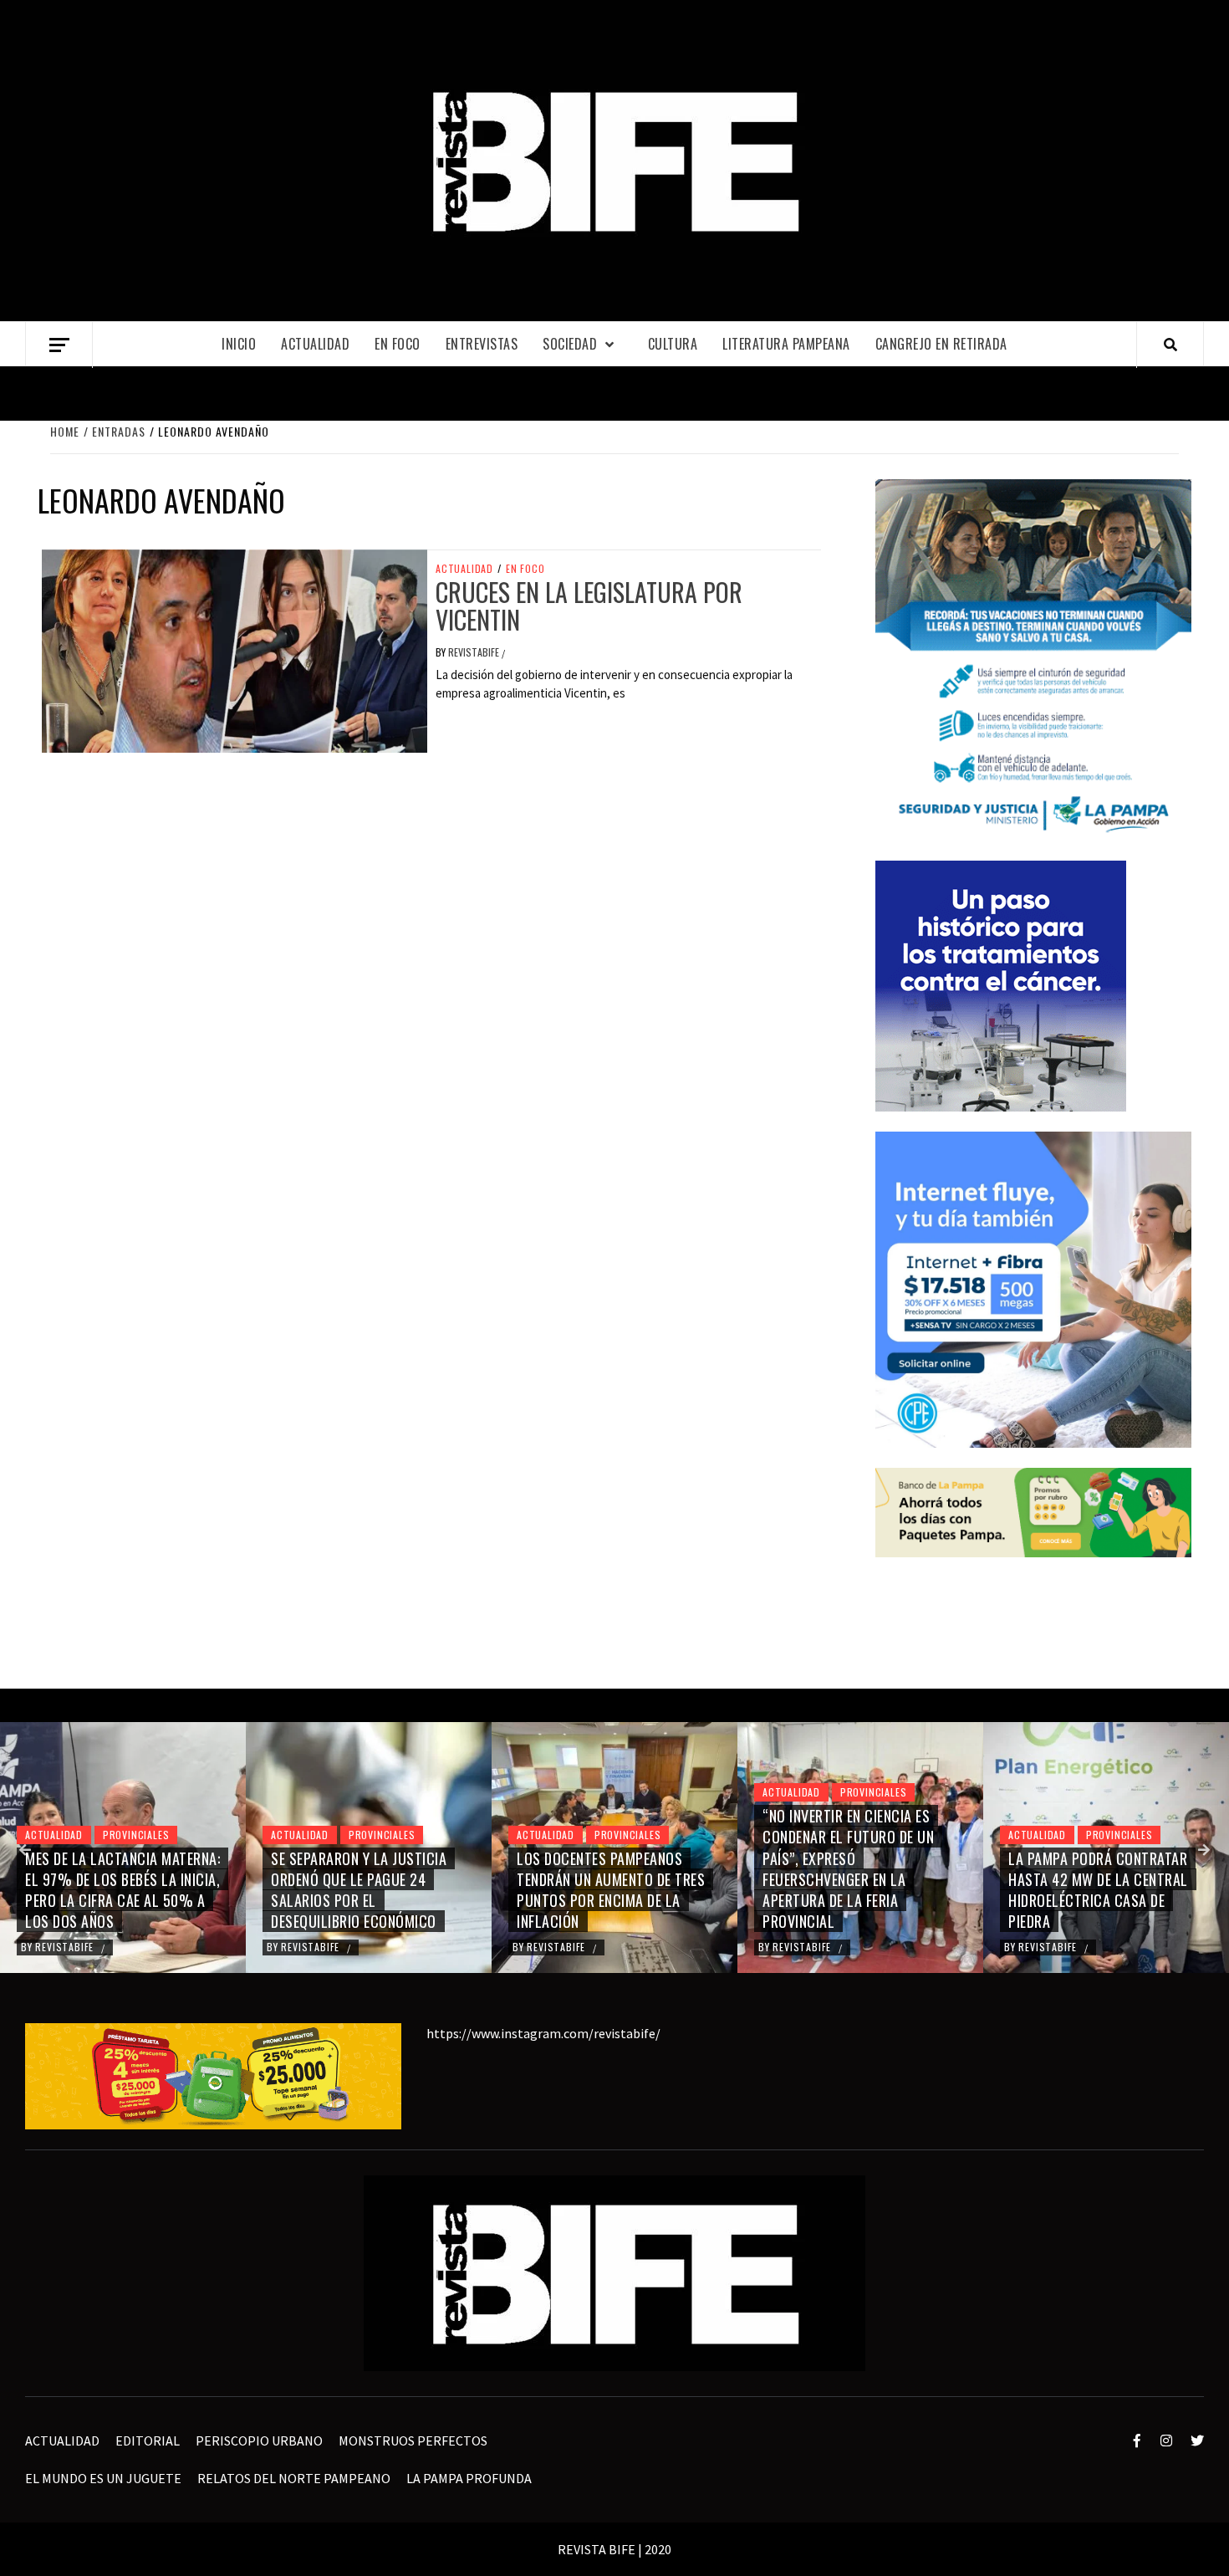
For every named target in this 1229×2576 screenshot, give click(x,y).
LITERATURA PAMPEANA (786, 344)
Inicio (239, 344)
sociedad (570, 344)
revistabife (475, 652)
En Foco (398, 344)
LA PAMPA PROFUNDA (469, 2478)
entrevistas (482, 344)
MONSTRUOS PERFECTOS (413, 2441)
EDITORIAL (148, 2441)
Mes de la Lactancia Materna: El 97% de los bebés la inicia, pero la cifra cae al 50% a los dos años (122, 1890)
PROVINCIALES (136, 1835)
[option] (123, 1848)
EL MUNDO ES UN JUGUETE (103, 2478)
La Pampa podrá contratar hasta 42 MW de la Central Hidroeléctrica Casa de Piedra (1098, 1890)
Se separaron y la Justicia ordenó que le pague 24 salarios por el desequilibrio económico (359, 1890)
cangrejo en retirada (941, 344)
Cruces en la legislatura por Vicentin (589, 606)
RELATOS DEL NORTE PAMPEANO (294, 2478)
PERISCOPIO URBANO (259, 2441)
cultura (673, 344)
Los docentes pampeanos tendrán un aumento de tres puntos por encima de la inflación (611, 1890)
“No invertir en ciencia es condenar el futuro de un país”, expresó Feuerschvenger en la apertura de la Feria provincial (848, 1868)
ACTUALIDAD (315, 344)
